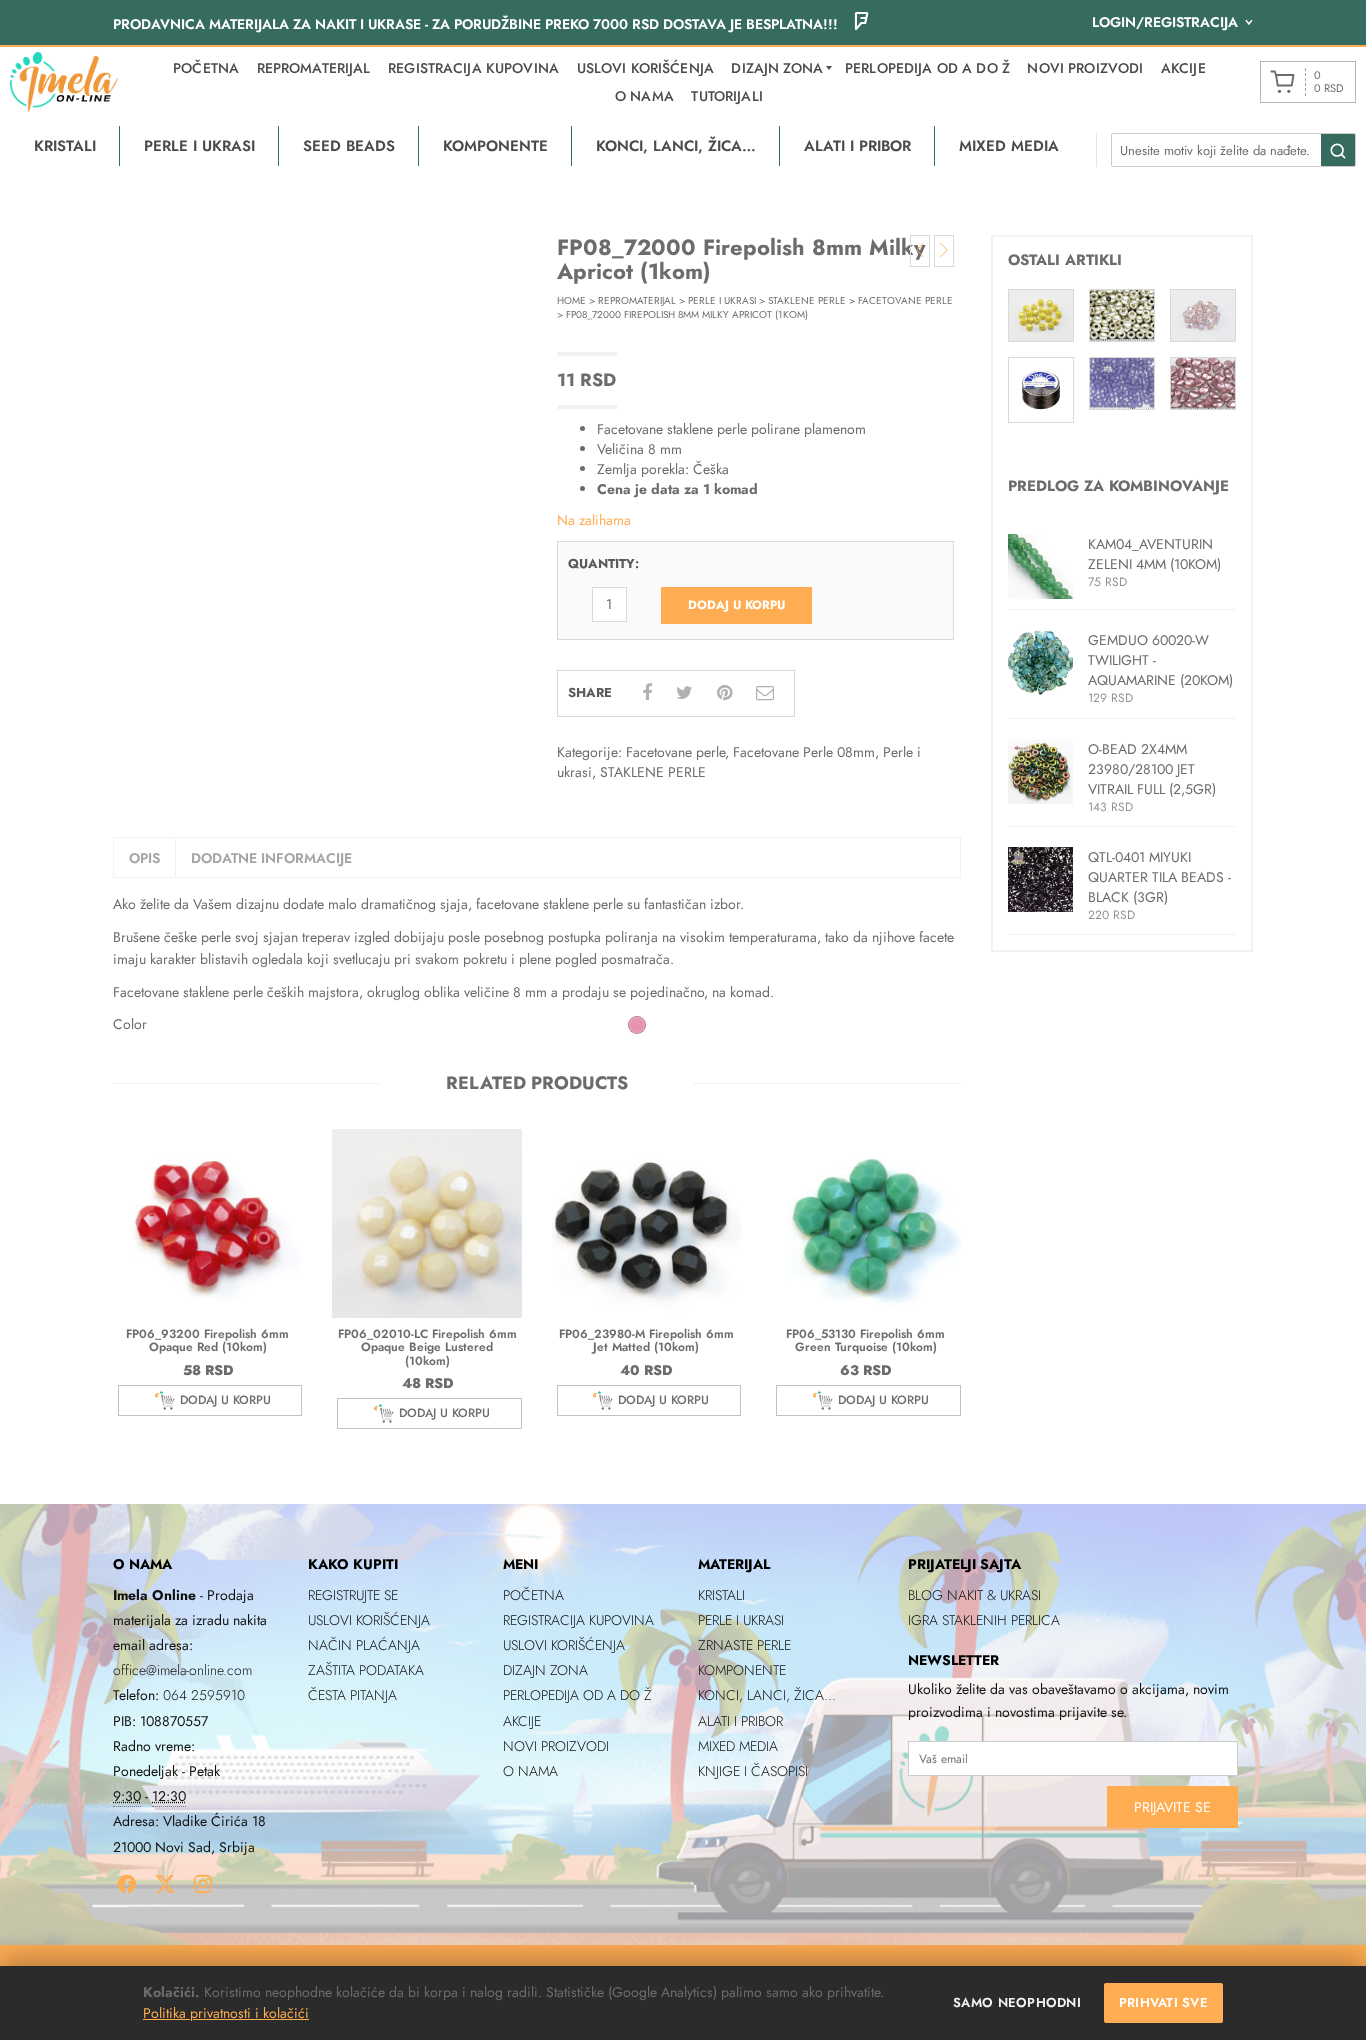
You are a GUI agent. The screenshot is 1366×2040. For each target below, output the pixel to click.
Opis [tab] (144, 858)
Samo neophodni (1017, 2002)
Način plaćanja (364, 1645)
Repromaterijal (314, 68)
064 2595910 (204, 1695)
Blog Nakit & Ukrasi (974, 1595)
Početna (206, 68)
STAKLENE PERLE (807, 300)
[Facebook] (127, 1884)
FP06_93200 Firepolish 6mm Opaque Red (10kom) (207, 1340)
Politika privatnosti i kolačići (226, 2013)
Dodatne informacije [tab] (271, 858)
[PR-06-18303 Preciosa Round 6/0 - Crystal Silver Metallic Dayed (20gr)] (1122, 314)
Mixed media (738, 1746)
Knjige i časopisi (753, 1771)
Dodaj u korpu (736, 605)
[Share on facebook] (647, 693)
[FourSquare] (861, 24)
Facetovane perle (905, 300)
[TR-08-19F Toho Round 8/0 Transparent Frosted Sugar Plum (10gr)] (1122, 382)
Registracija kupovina (473, 68)
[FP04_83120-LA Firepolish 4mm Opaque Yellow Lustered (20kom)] (1041, 314)
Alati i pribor (740, 1721)
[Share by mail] (765, 693)
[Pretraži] (1338, 151)
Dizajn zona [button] (777, 68)
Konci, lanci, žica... (767, 1695)
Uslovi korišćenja (645, 68)
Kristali (721, 1595)
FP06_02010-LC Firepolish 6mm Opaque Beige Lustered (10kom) (427, 1347)
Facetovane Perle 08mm (804, 752)
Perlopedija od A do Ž (927, 68)
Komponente (742, 1670)
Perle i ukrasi (722, 300)
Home (571, 300)
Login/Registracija (1165, 22)
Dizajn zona (545, 1670)
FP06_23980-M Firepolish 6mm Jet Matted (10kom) (646, 1340)
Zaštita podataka (366, 1670)
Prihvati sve (1163, 2002)
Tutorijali (726, 96)
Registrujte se (353, 1595)
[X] (165, 1884)
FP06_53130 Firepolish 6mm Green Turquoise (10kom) (865, 1340)
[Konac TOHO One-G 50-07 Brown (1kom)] (1041, 388)
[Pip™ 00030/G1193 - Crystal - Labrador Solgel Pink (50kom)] (1203, 382)
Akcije (1183, 68)
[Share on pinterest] (724, 693)
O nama (644, 96)
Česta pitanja (352, 1695)
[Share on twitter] (684, 693)
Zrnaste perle (744, 1645)
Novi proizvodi (1085, 68)
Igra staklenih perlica (984, 1620)
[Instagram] (203, 1884)
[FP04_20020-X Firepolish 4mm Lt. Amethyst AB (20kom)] (1203, 314)
